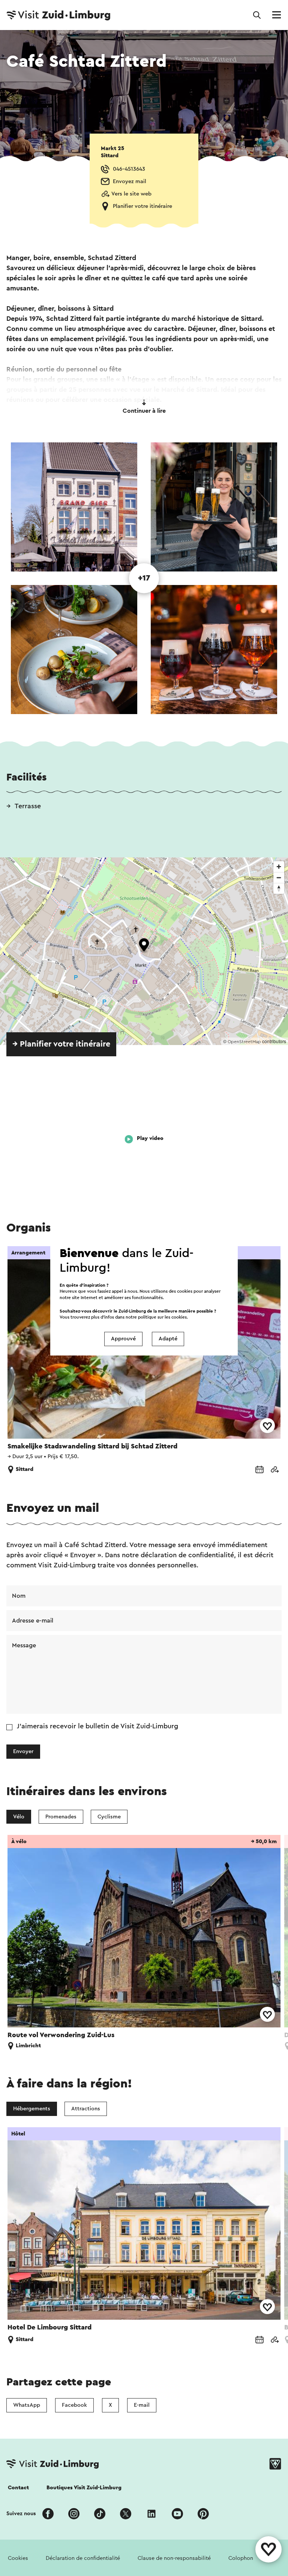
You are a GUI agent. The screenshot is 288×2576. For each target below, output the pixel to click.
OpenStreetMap (244, 1042)
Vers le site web (131, 194)
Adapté (168, 1339)
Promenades (61, 1817)
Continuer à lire (144, 411)
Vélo (19, 1817)
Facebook (74, 2405)
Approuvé (123, 1339)
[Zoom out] (279, 877)
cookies (179, 1317)
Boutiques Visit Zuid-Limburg (84, 2488)
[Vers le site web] (274, 1470)
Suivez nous (21, 2514)
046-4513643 (129, 169)
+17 (144, 578)
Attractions (86, 2109)
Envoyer (23, 1751)
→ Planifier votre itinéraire (61, 1044)
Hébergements (32, 2109)
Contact (18, 2488)
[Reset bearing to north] (279, 888)
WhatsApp (27, 2405)
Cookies (18, 2558)
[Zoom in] (279, 867)
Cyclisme (109, 1817)
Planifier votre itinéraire (142, 206)
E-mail (142, 2405)
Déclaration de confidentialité (83, 2558)
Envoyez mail (130, 181)
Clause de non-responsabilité (174, 2558)
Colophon (241, 2558)
